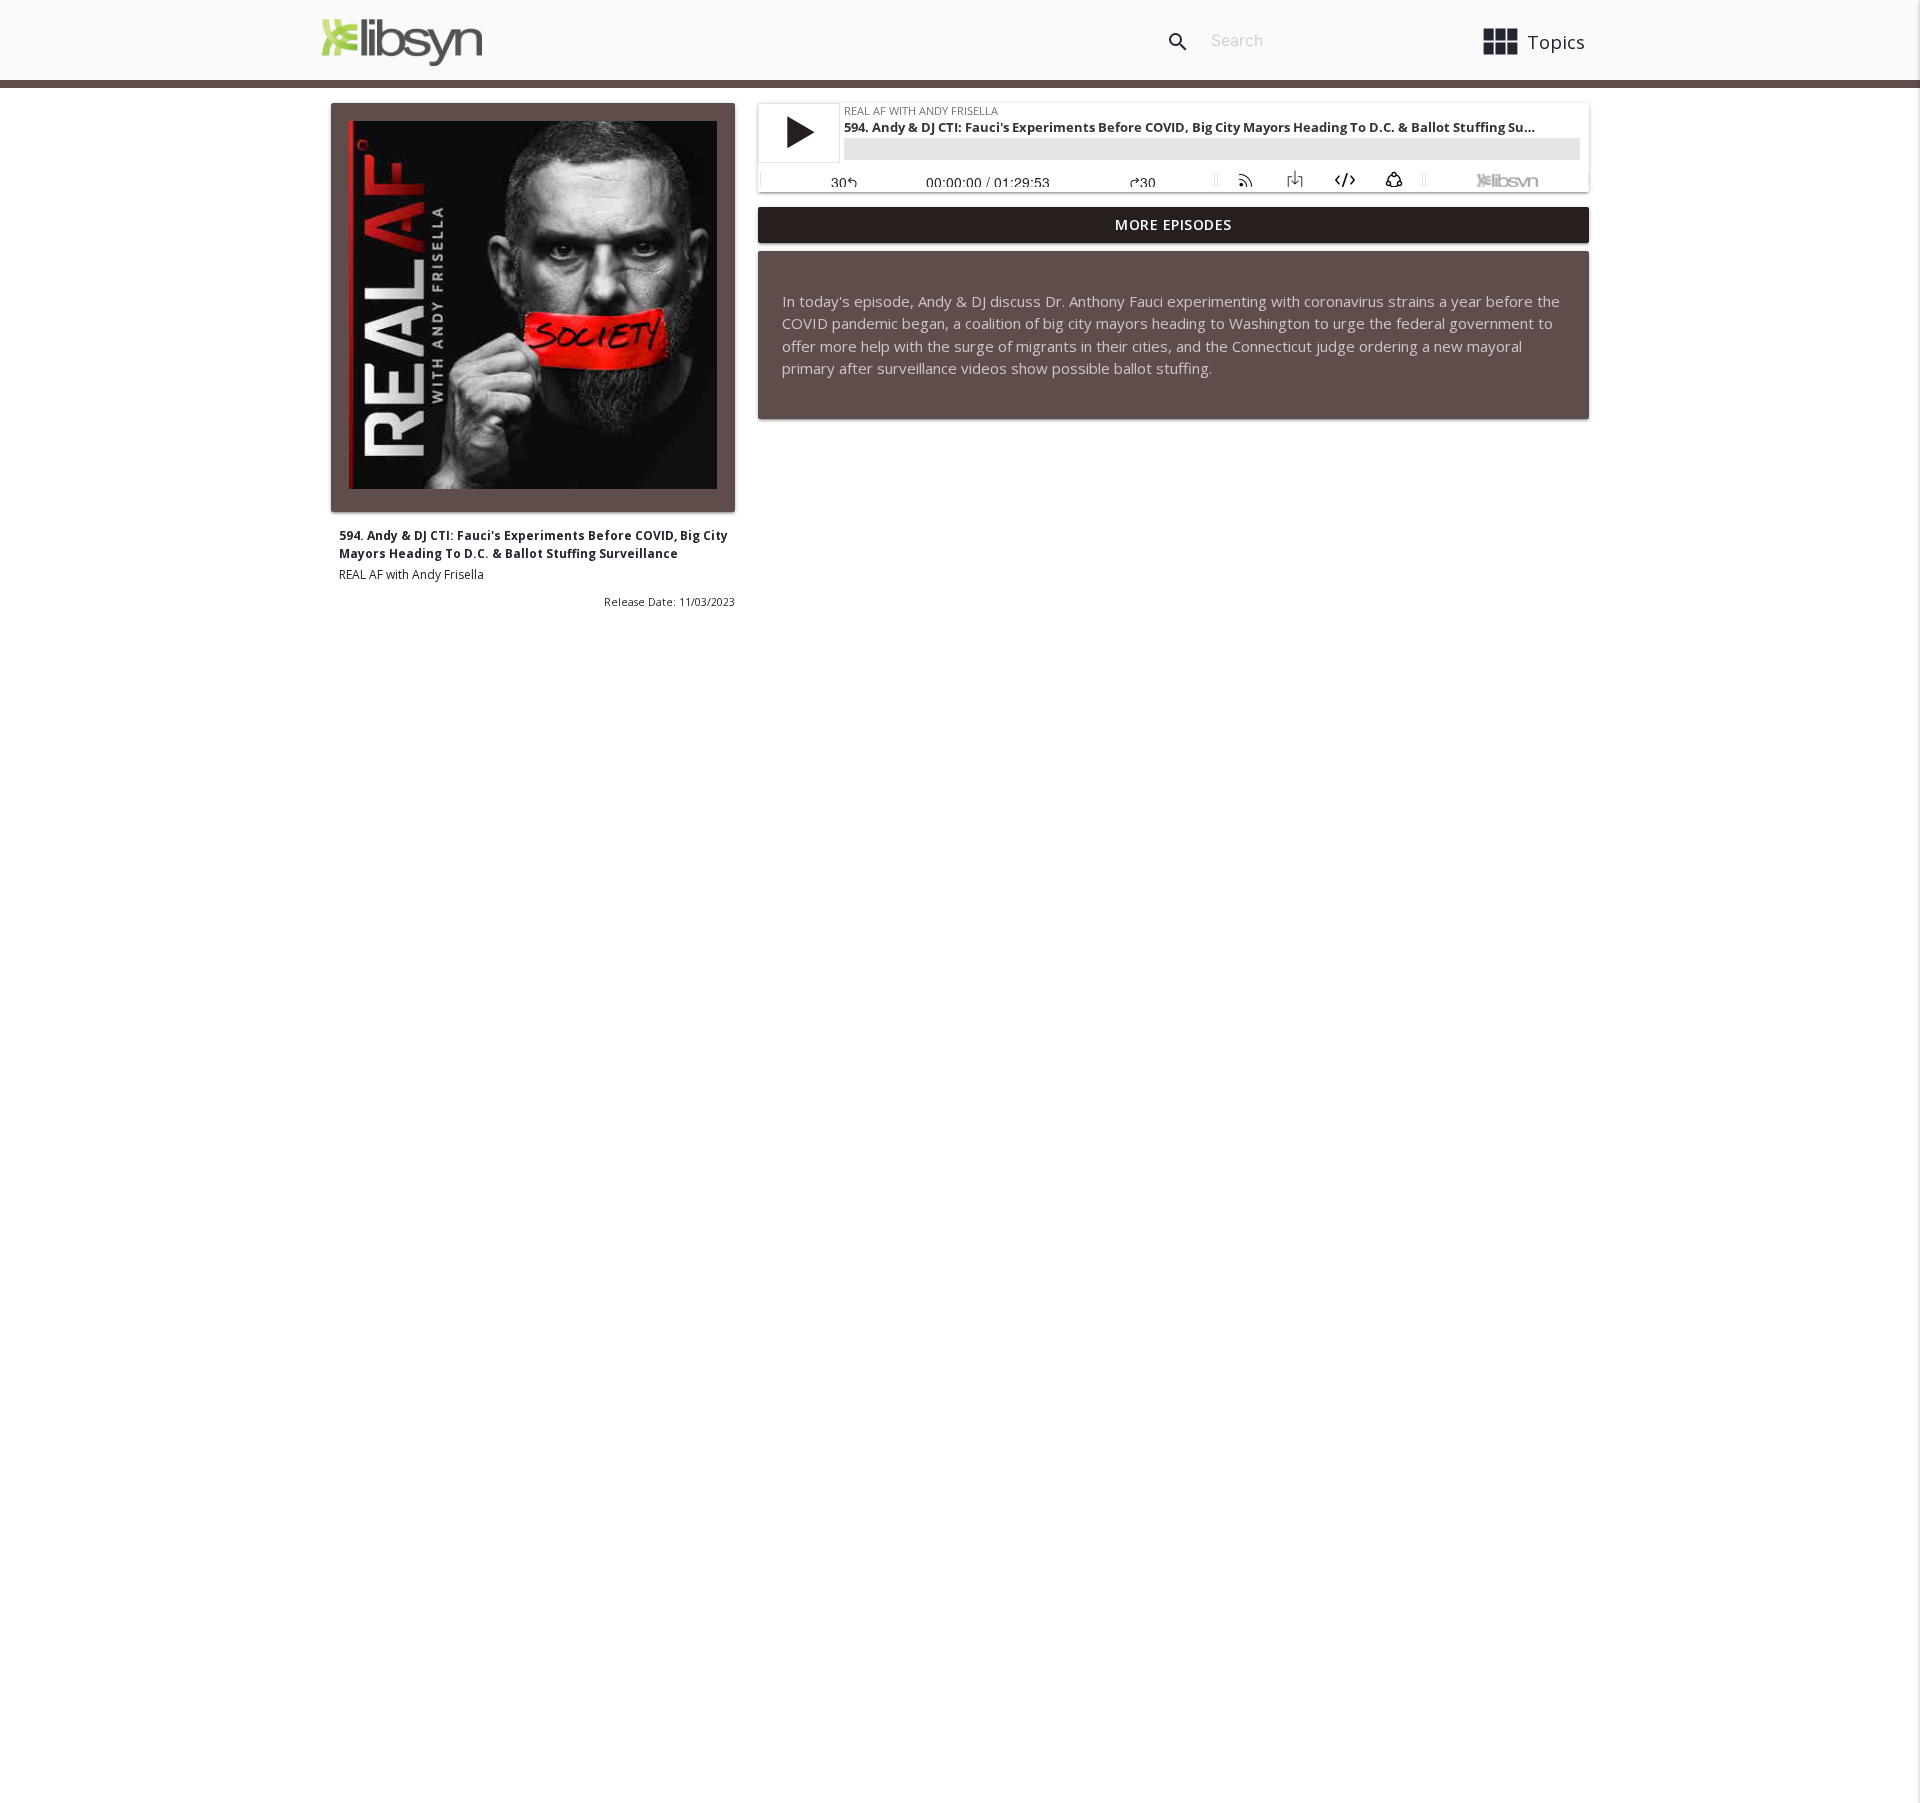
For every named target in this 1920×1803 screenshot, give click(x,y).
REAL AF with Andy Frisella (411, 574)
